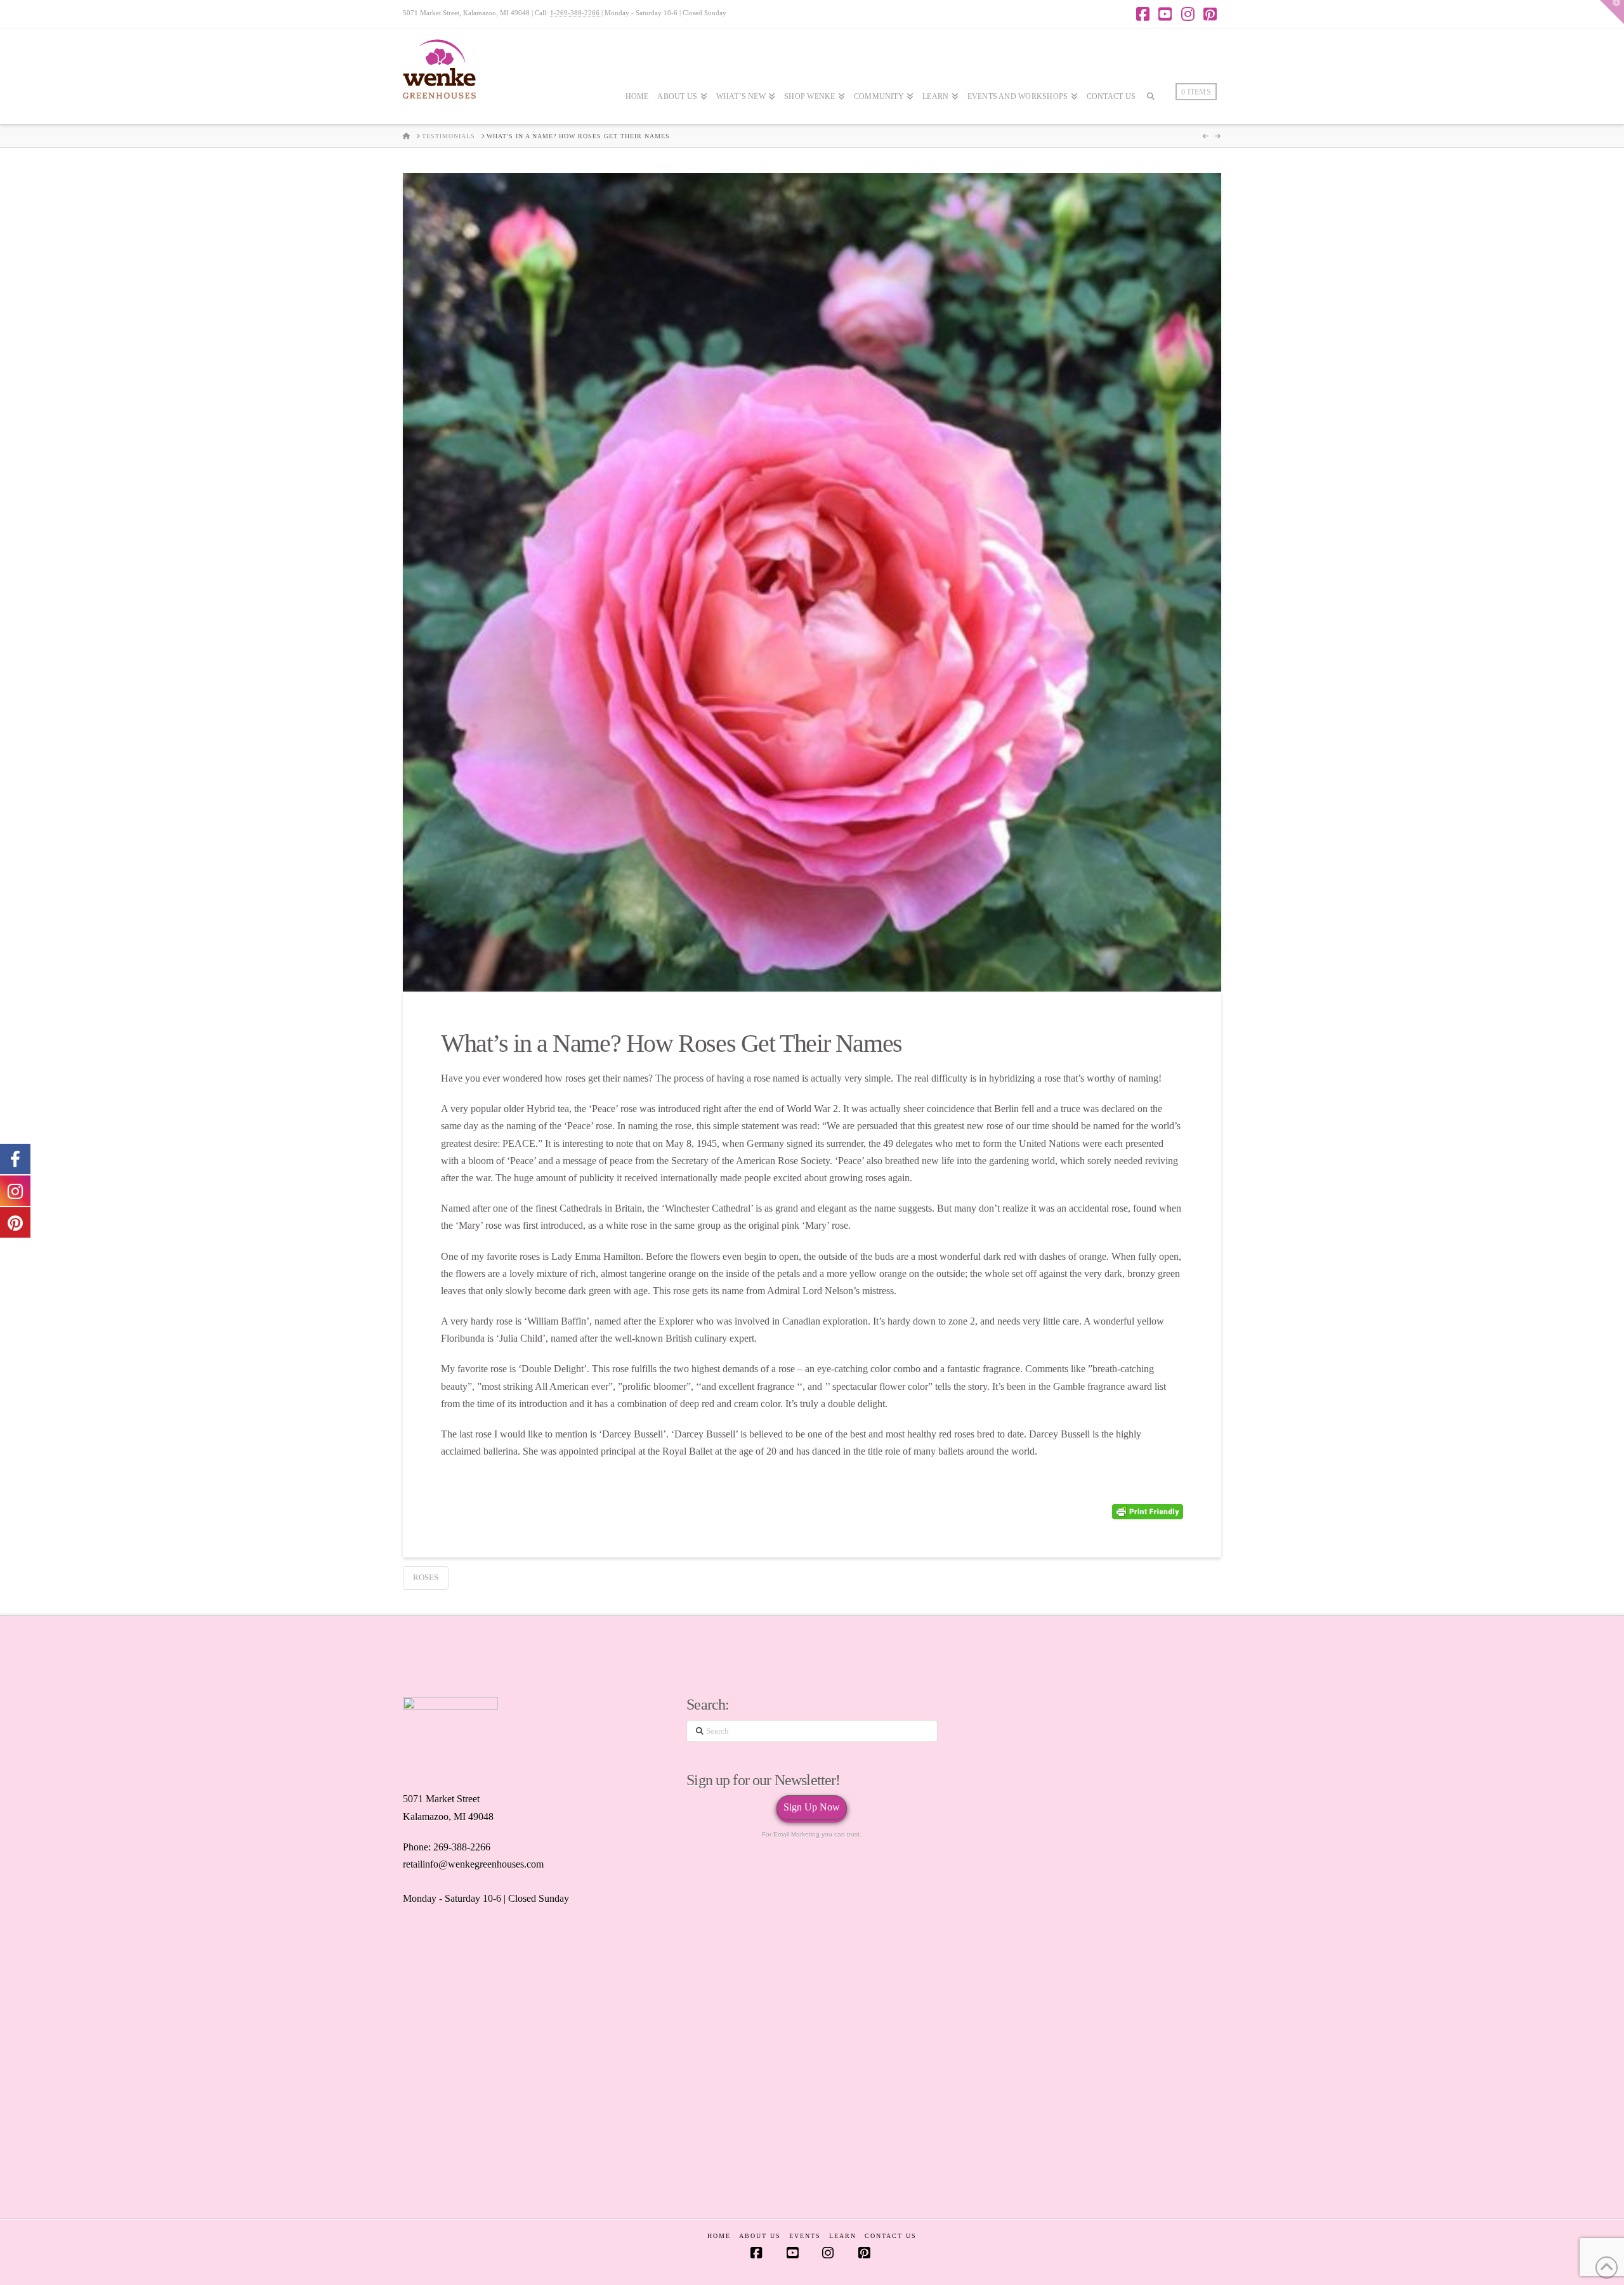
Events (805, 2236)
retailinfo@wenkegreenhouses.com (473, 1864)
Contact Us (891, 2236)
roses (426, 1577)
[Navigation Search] (1151, 134)
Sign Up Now (812, 1807)
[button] (1612, 12)
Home (719, 2236)
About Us (760, 2236)
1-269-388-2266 (576, 13)
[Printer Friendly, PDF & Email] (1148, 1512)
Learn (843, 2236)
